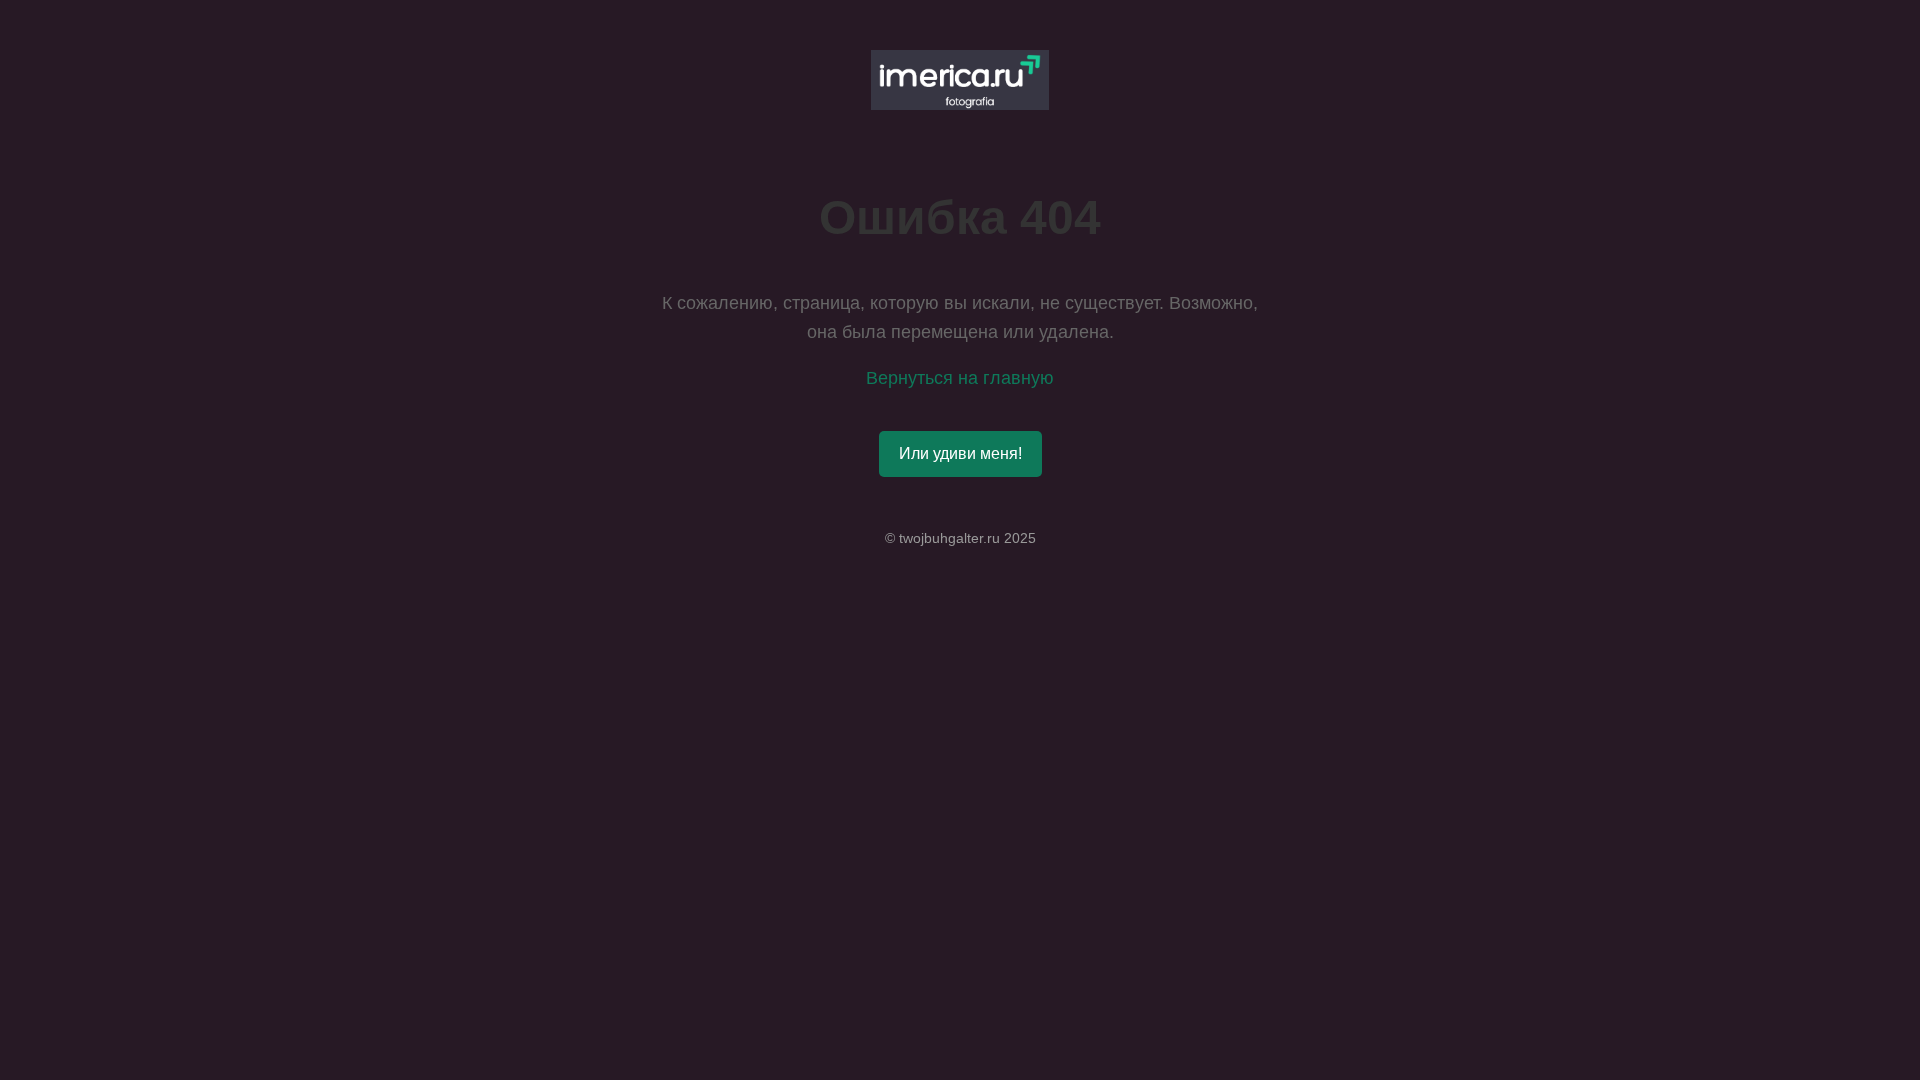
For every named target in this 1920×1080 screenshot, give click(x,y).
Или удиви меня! (960, 453)
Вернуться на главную (960, 378)
